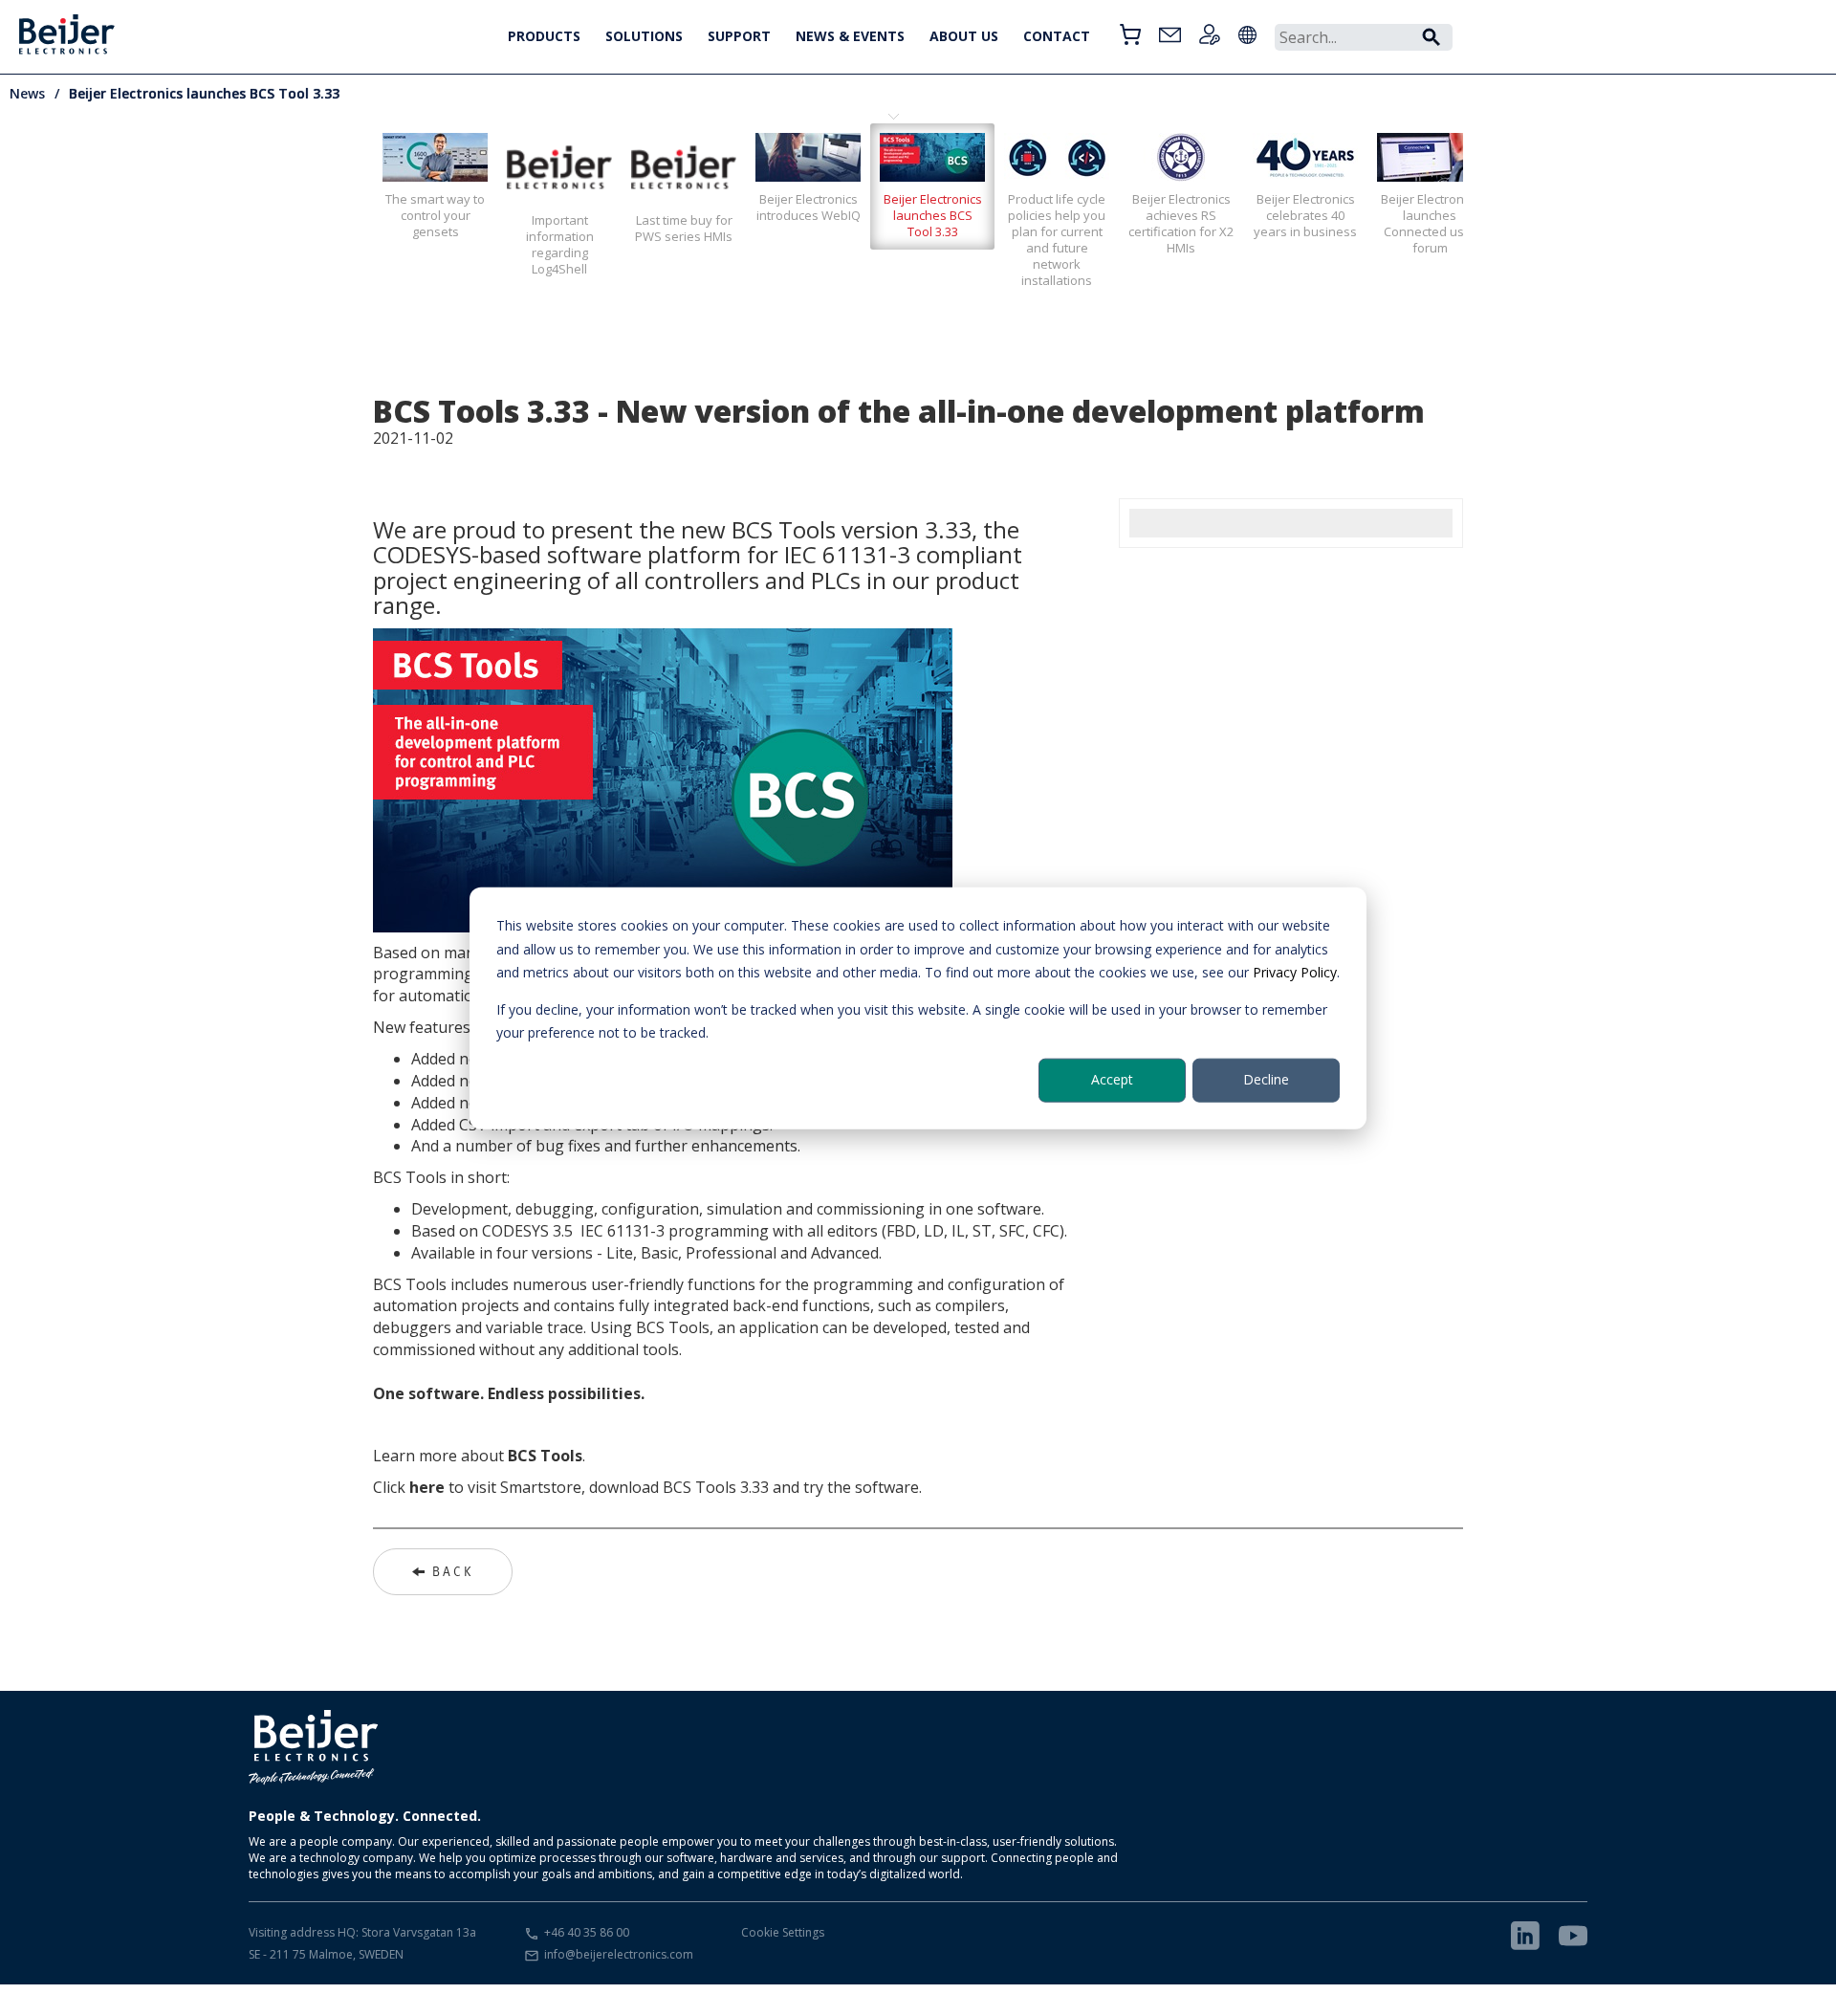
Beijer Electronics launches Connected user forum (1430, 223)
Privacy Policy (1295, 972)
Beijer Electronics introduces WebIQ (809, 207)
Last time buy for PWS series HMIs (684, 228)
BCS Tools (545, 1456)
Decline (1266, 1079)
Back (453, 1571)
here (427, 1487)
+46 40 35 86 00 (587, 1932)
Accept (1112, 1079)
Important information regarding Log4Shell (560, 244)
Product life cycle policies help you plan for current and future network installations (1057, 240)
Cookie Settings (783, 1932)
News (27, 93)
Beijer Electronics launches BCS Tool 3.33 (204, 93)
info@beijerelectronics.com (619, 1954)
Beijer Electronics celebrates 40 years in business (1305, 215)
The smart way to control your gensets (435, 215)
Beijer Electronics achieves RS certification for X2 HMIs (1181, 223)
